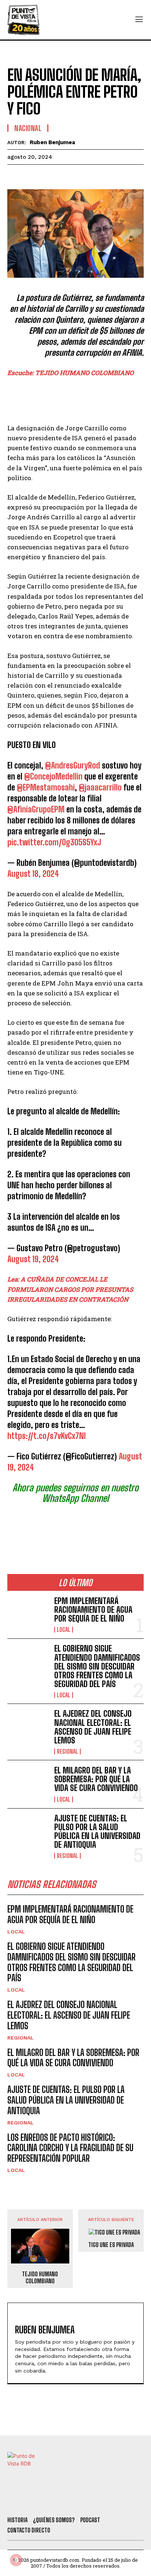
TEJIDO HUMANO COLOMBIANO (40, 2277)
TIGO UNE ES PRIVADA (111, 2245)
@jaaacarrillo (100, 787)
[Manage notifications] (16, 2560)
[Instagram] (75, 2501)
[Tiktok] (55, 2501)
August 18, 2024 (33, 874)
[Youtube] (95, 2501)
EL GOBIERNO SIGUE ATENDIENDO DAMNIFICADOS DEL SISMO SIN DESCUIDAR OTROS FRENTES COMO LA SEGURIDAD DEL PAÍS (97, 1666)
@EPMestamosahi (46, 787)
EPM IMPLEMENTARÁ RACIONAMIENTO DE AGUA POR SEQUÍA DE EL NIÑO (93, 1610)
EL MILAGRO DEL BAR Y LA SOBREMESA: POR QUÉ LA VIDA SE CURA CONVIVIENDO (96, 1779)
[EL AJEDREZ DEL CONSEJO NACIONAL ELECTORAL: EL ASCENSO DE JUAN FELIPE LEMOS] (28, 1728)
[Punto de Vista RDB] (24, 20)
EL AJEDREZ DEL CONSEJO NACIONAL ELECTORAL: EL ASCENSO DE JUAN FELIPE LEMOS (93, 1727)
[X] (32, 176)
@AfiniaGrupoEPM (36, 809)
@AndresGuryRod (73, 765)
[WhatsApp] (65, 176)
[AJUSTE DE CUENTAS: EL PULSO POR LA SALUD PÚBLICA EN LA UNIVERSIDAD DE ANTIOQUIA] (28, 1832)
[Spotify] (115, 2501)
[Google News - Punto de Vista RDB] (75, 1526)
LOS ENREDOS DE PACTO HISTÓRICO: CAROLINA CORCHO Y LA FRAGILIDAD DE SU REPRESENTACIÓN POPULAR (70, 2148)
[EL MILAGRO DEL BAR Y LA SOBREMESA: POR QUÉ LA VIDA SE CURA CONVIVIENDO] (28, 1784)
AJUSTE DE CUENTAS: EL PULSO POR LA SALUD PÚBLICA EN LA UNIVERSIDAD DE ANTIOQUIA (97, 1832)
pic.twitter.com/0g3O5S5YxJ (54, 842)
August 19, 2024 (33, 1259)
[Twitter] (35, 2501)
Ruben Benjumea (52, 142)
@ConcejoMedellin (53, 776)
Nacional (28, 128)
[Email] (82, 176)
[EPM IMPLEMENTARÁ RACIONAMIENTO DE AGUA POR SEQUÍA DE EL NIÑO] (28, 1615)
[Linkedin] (48, 176)
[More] (99, 176)
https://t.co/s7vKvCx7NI (47, 1436)
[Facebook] (15, 176)
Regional (67, 1751)
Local (64, 1630)
